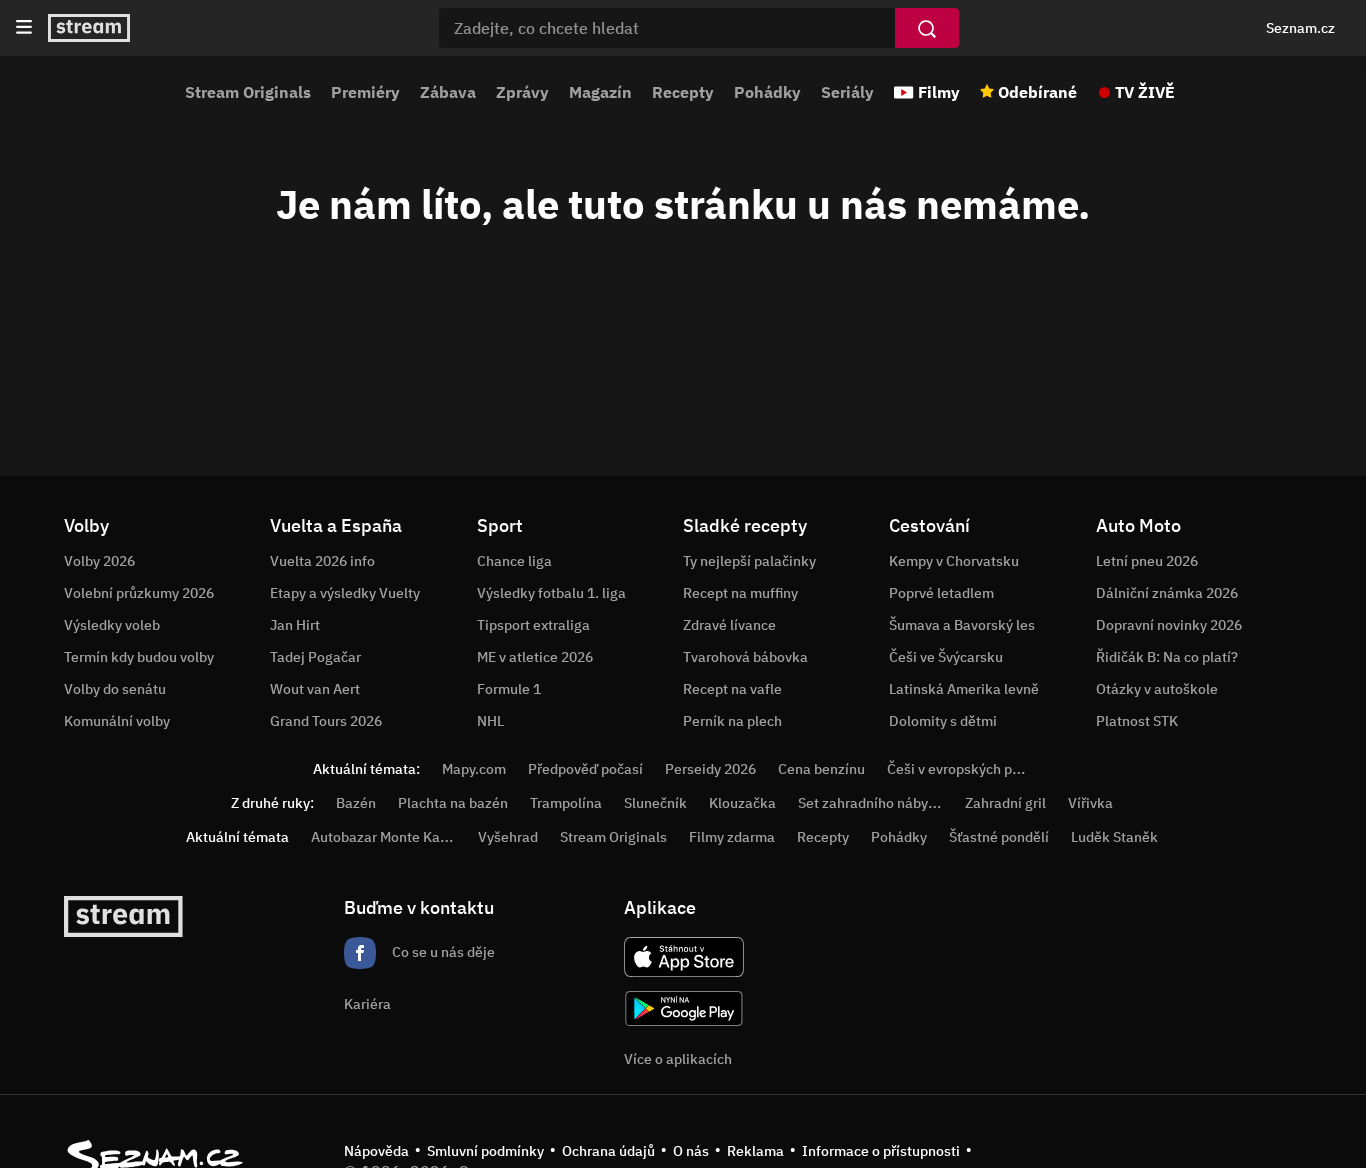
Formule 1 (509, 689)
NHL (490, 721)
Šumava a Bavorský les (962, 625)
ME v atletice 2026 (535, 657)
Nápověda (376, 1151)
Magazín (600, 92)
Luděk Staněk (1114, 837)
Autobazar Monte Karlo (384, 837)
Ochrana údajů (608, 1151)
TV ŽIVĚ (1145, 92)
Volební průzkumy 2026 (139, 593)
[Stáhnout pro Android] (684, 1008)
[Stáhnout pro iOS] (684, 957)
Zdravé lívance (729, 625)
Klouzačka (742, 803)
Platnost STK (1137, 721)
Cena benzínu (821, 769)
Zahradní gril (1005, 803)
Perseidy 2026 (710, 769)
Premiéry (365, 92)
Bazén (356, 803)
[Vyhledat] (927, 28)
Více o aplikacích (678, 1059)
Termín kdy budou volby (139, 657)
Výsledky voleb (112, 625)
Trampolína (566, 803)
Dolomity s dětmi (943, 721)
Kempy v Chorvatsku (954, 561)
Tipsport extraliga (533, 625)
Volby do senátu (115, 689)
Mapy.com (474, 769)
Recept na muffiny (740, 593)
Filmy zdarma (732, 837)
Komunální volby (117, 721)
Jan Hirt (295, 625)
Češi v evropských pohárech (975, 769)
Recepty (683, 92)
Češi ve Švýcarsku (946, 657)
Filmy (939, 92)
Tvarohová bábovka (745, 657)
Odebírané (1037, 92)
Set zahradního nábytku (873, 803)
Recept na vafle (732, 689)
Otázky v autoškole (1157, 689)
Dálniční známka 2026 (1167, 593)
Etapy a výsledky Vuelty (345, 593)
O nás (691, 1151)
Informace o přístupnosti (881, 1151)
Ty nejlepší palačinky (749, 561)
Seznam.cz (1300, 28)
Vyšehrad (508, 837)
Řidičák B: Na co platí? (1167, 657)
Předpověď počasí (585, 769)
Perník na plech (732, 721)
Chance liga (514, 561)
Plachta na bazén (453, 803)
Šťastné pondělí (999, 837)
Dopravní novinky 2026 (1169, 625)
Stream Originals (248, 92)
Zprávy (522, 92)
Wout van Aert (315, 689)
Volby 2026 (99, 561)
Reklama (755, 1151)
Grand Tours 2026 (326, 721)
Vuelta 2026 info (322, 561)
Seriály (847, 92)
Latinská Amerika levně (964, 689)
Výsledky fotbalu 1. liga (551, 593)
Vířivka (1090, 803)
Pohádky (767, 92)
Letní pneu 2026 (1147, 561)
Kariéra (367, 1004)
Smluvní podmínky (485, 1151)
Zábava (448, 92)
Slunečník (655, 803)
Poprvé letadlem (941, 593)
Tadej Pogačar (315, 657)
